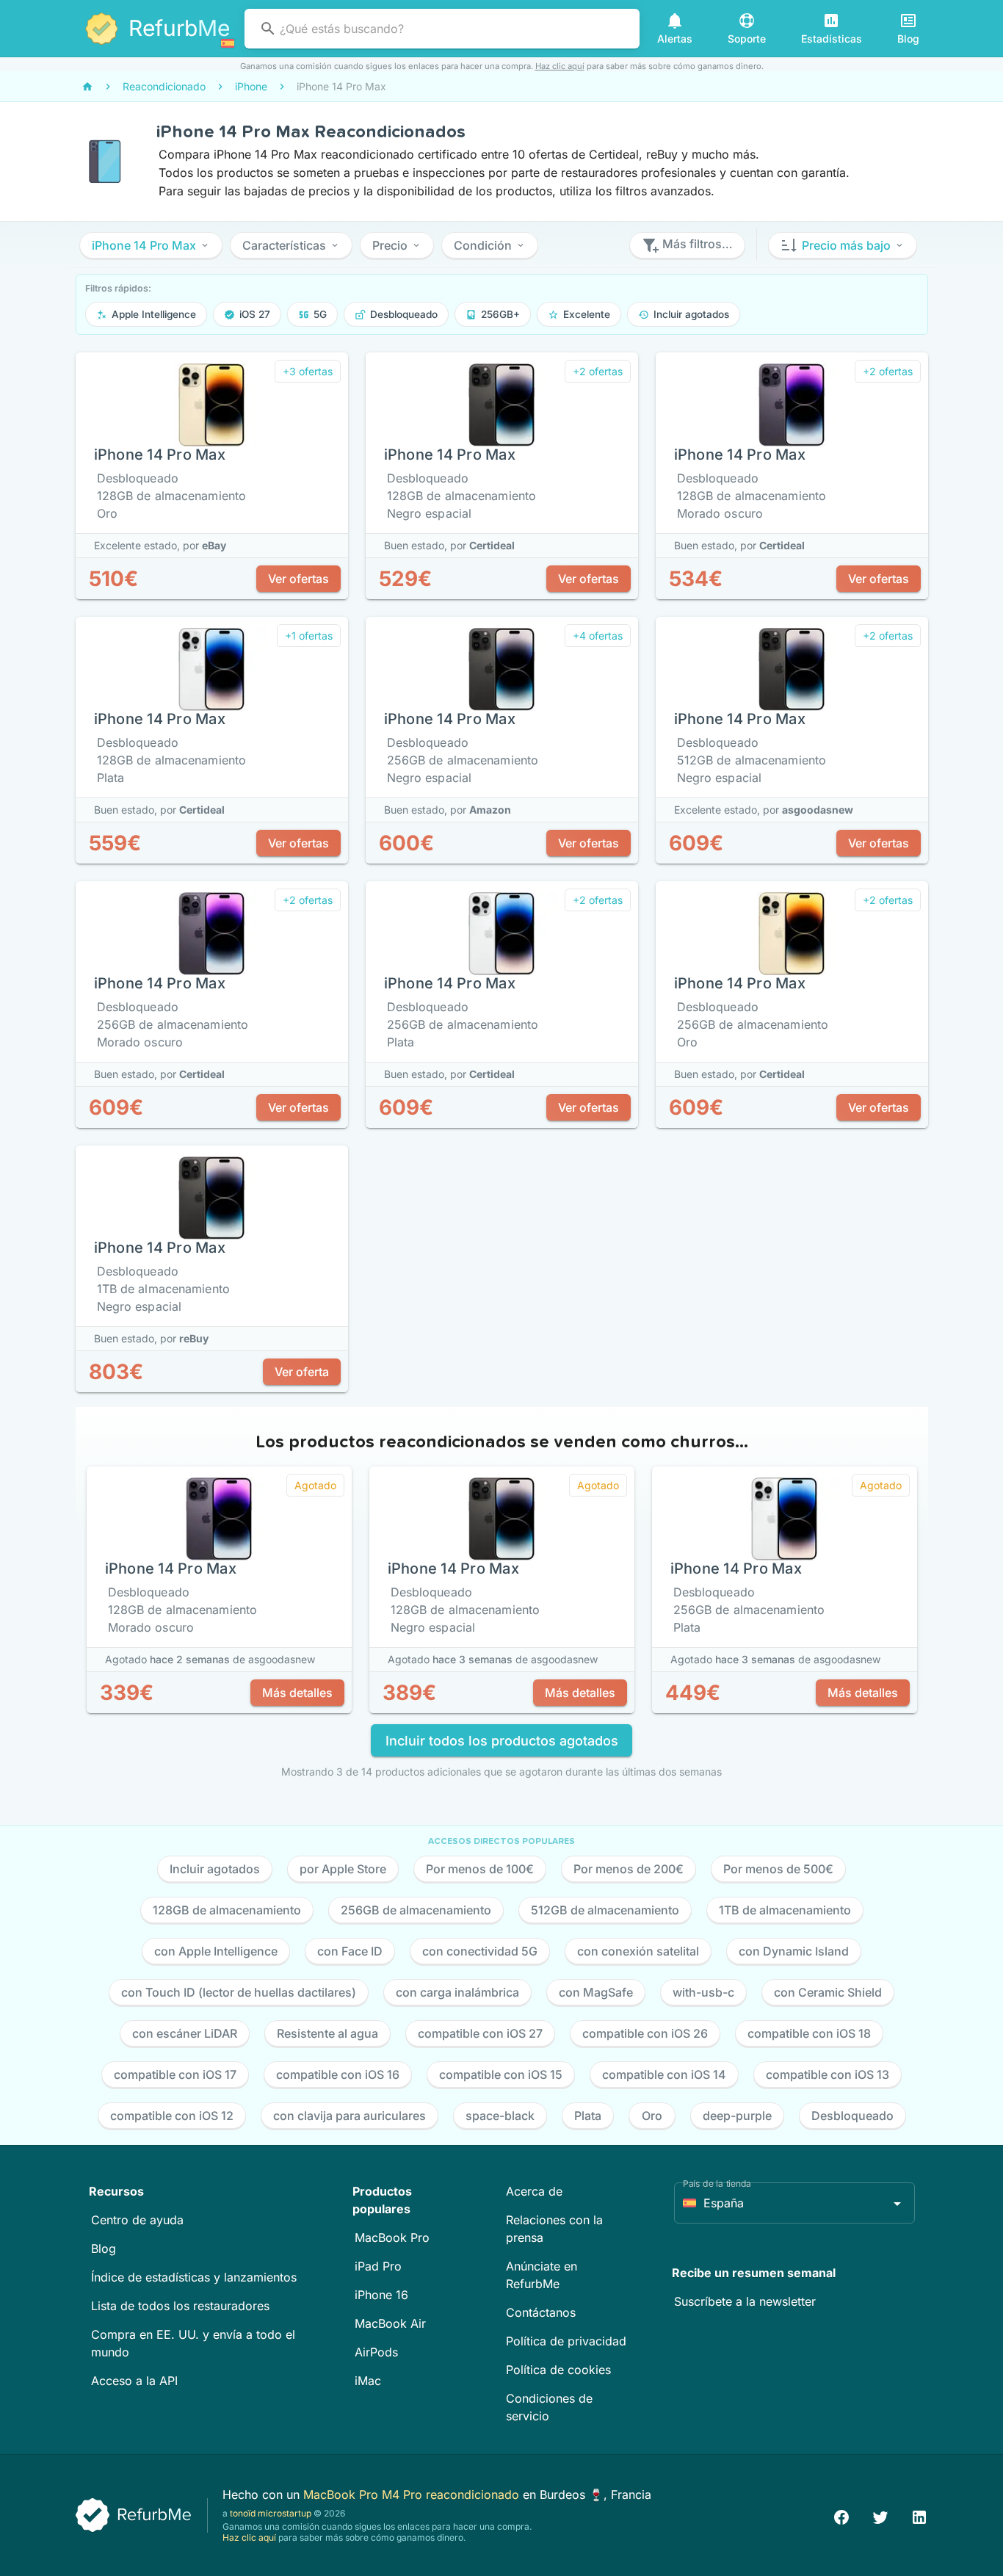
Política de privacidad (566, 2341)
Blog (104, 2248)
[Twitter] (880, 2515)
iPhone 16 (381, 2295)
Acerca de (534, 2191)
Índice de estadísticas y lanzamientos (194, 2277)
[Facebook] (841, 2515)
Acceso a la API (134, 2381)
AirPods (376, 2352)
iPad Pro (378, 2266)
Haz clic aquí (560, 66)
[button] (151, 245)
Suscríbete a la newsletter (745, 2301)
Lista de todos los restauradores (180, 2306)
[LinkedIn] (919, 2515)
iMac (368, 2381)
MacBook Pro (392, 2237)
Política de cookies (558, 2370)
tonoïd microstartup (271, 2513)
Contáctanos (541, 2312)
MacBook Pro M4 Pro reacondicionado (413, 2494)
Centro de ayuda (137, 2220)
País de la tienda (717, 2184)
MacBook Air (390, 2323)
